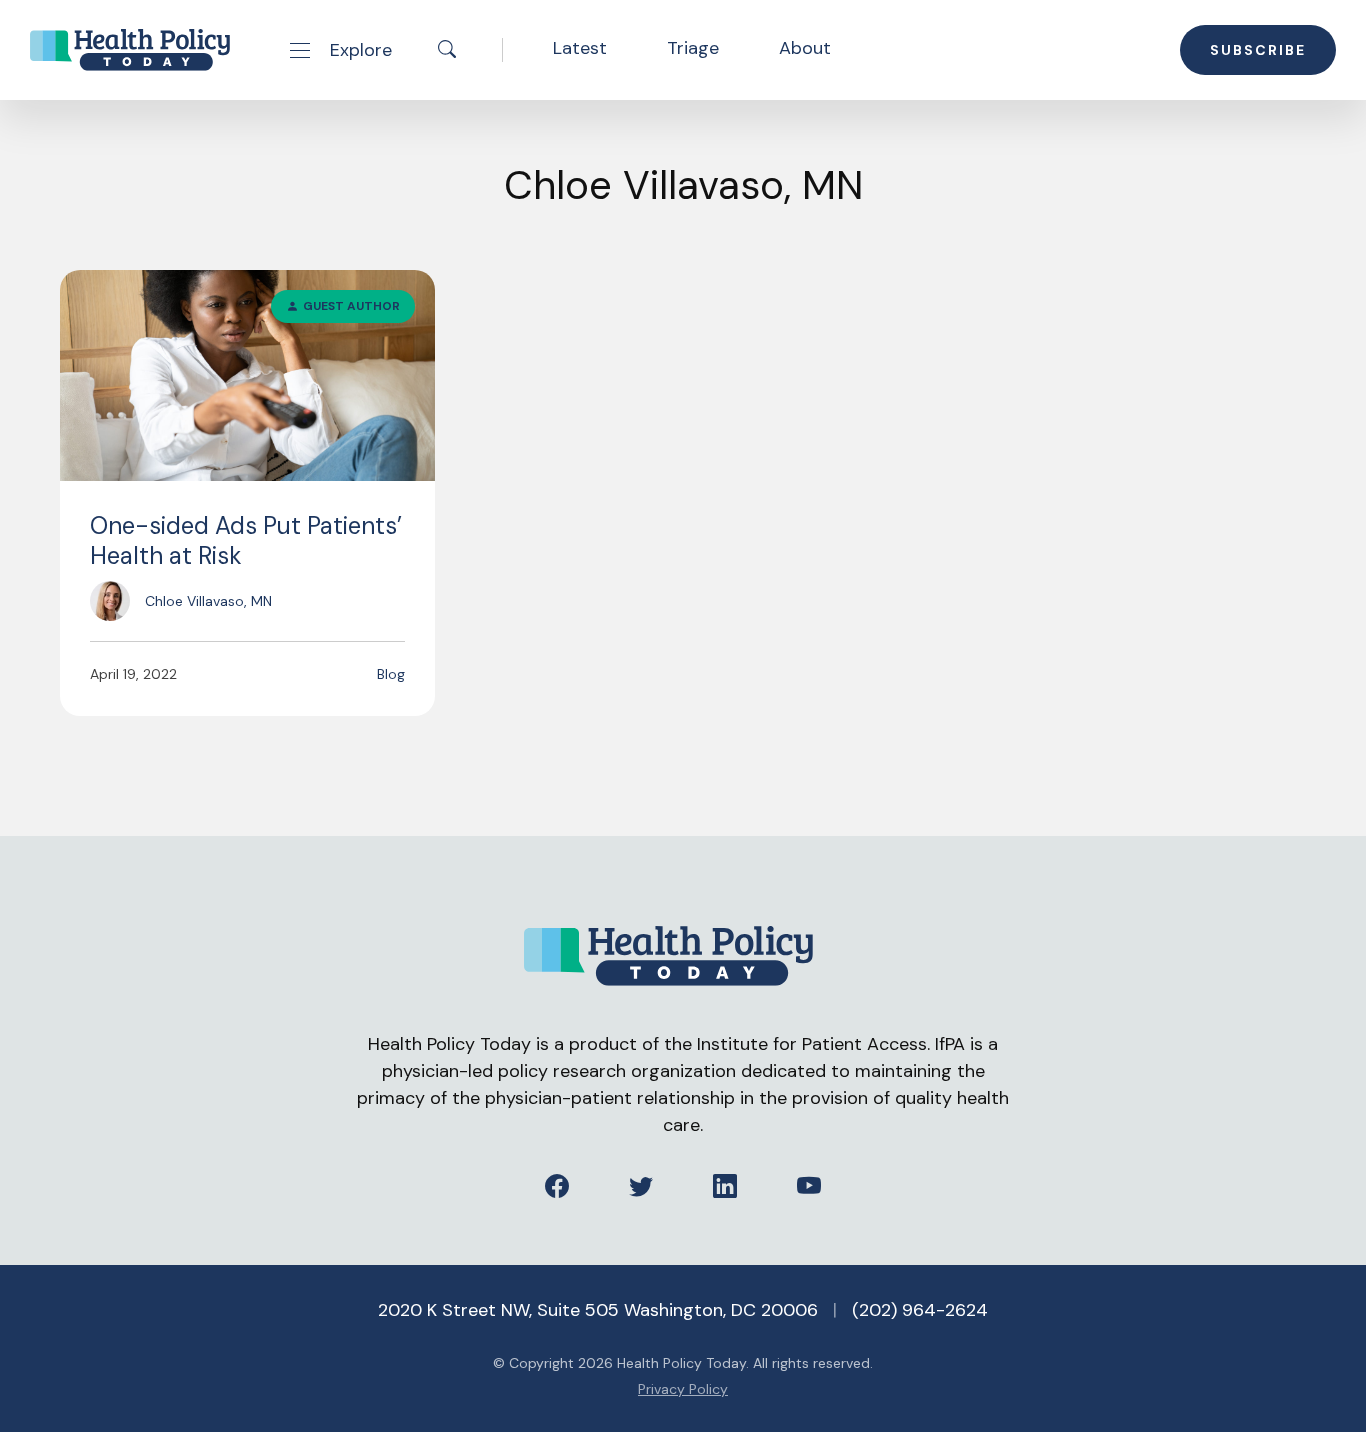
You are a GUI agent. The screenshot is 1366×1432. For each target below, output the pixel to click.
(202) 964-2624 (920, 1310)
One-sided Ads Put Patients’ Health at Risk (246, 540)
